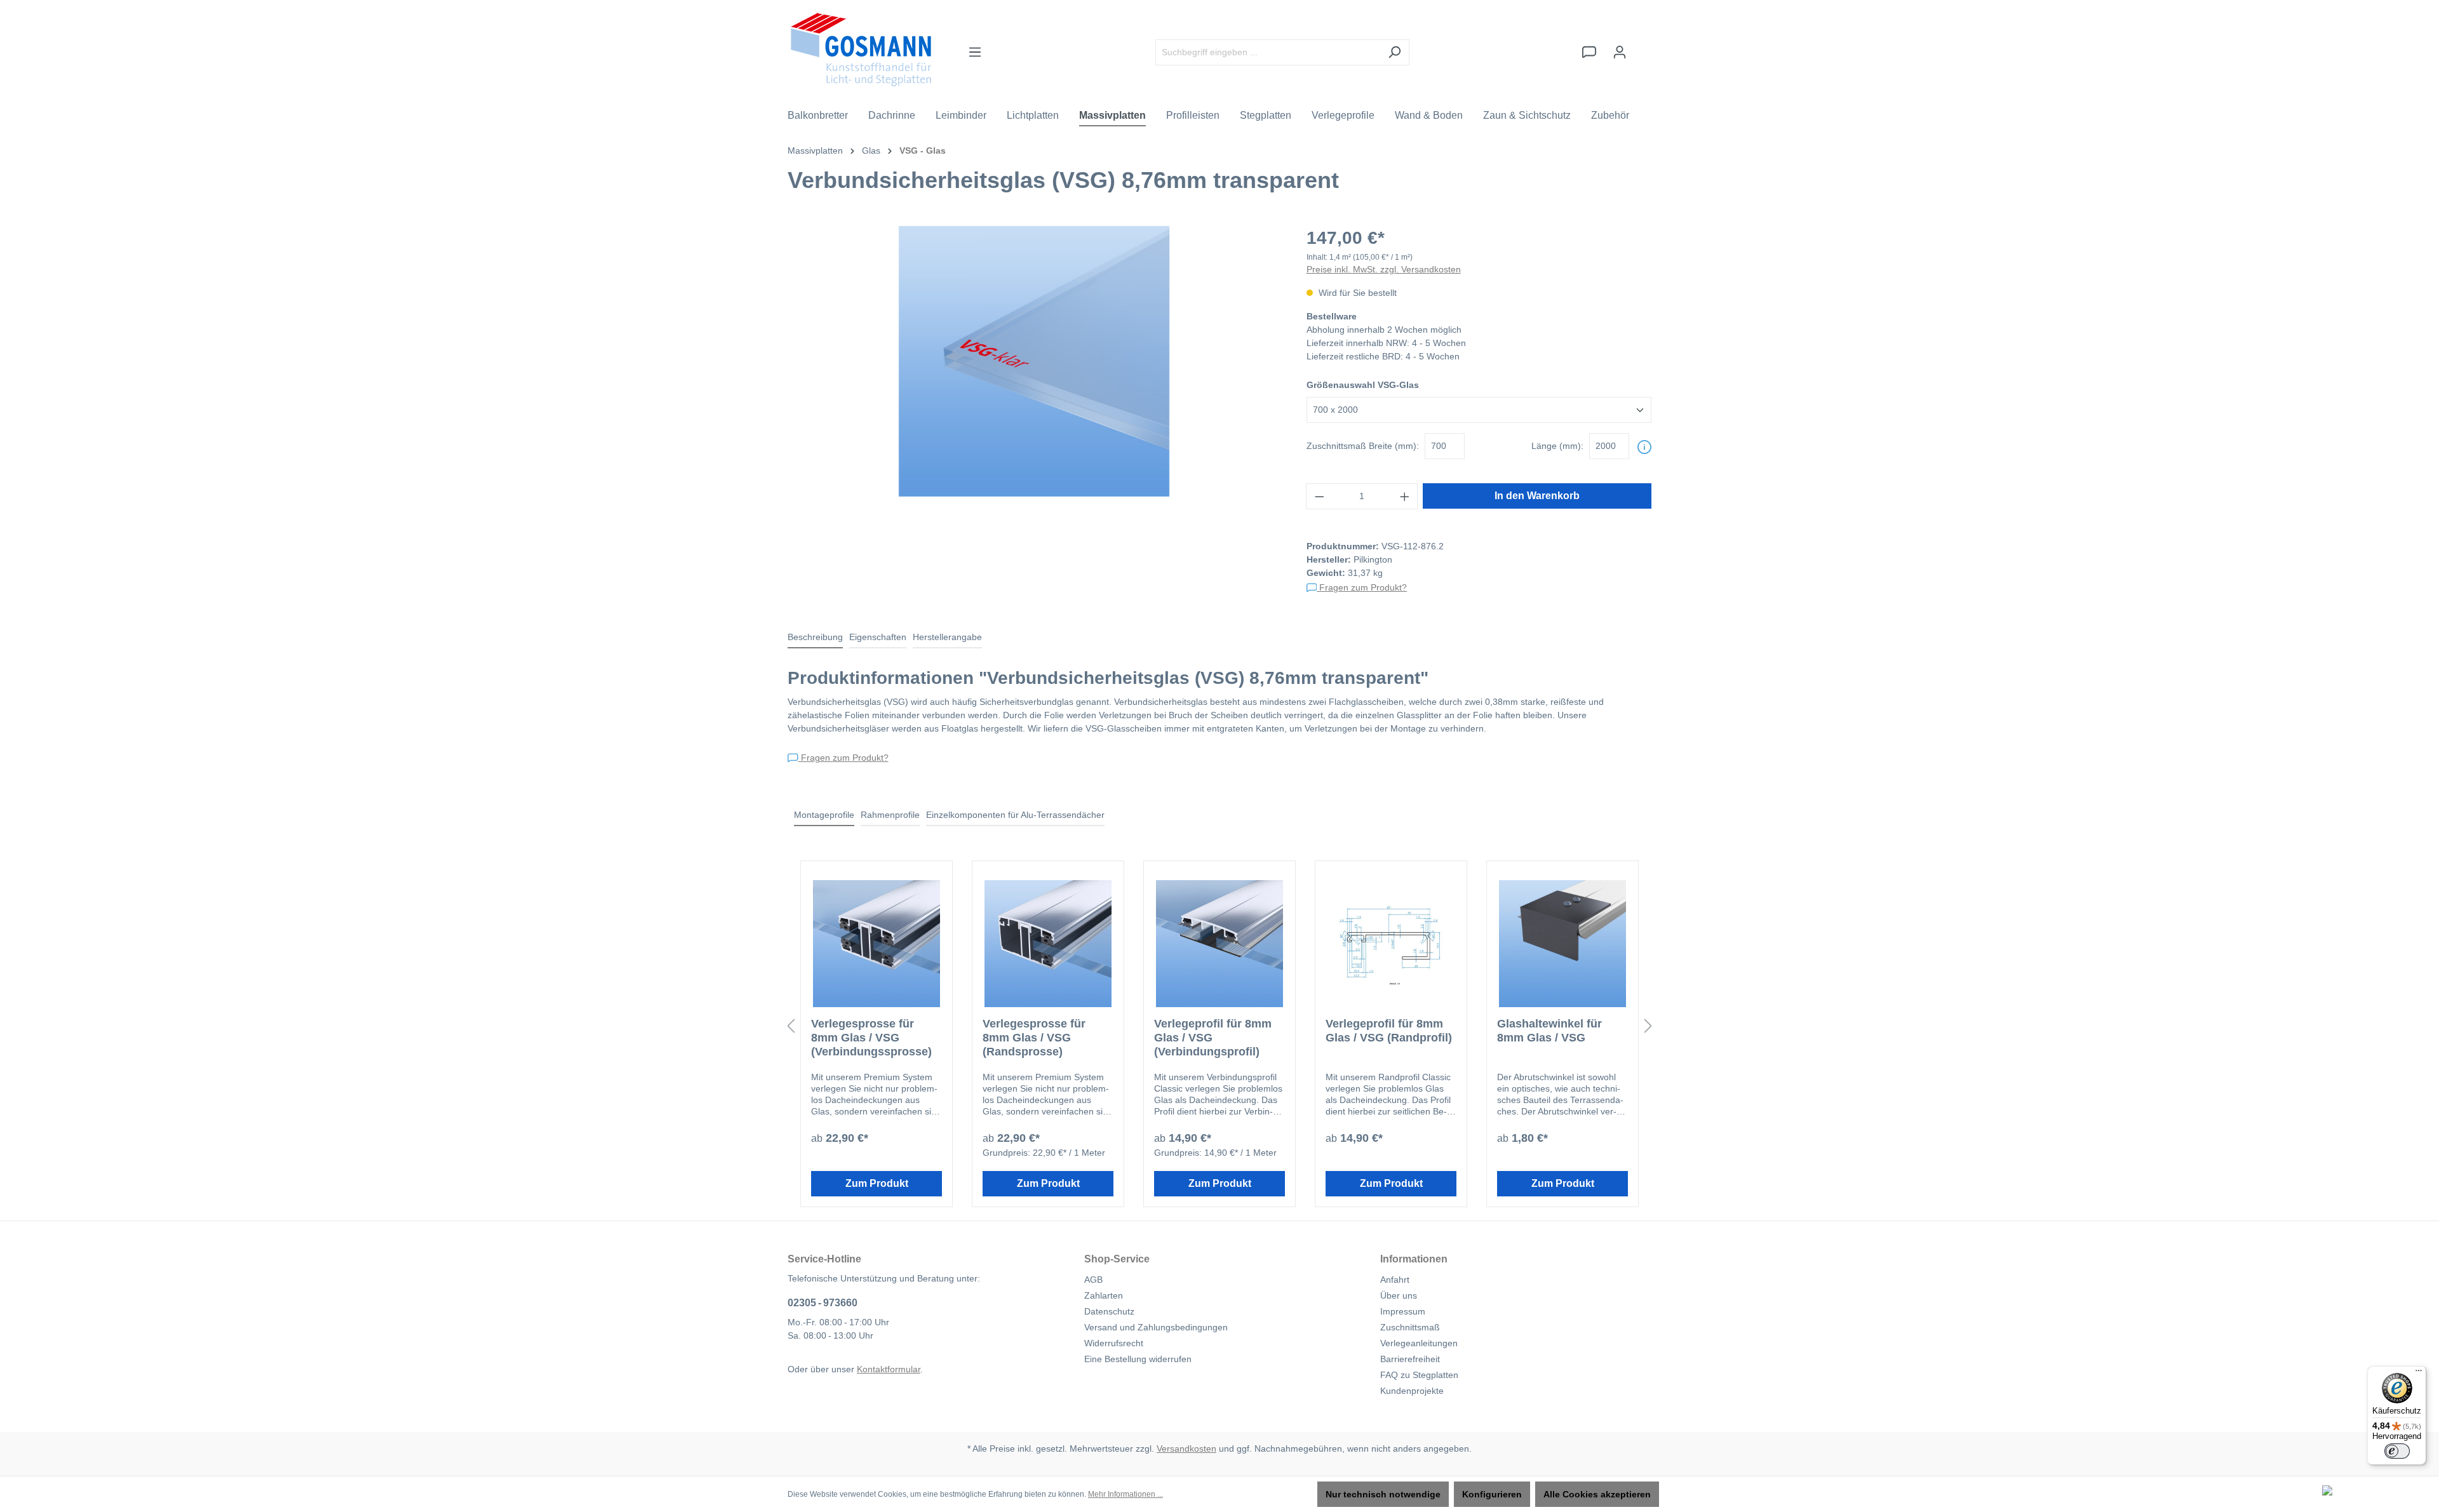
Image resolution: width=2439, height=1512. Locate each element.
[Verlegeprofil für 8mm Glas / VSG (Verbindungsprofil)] (1219, 944)
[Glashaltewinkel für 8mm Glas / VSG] (1562, 944)
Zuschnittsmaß (1410, 1327)
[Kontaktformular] (1589, 52)
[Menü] (975, 52)
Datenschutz (1109, 1311)
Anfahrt (1395, 1280)
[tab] (815, 638)
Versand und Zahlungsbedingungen (1156, 1327)
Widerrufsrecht (1114, 1343)
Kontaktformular (889, 1369)
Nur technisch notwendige (1383, 1494)
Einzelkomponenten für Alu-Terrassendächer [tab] (1015, 815)
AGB (1093, 1280)
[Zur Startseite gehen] (861, 50)
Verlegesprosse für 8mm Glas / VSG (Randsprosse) (1034, 1038)
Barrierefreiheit (1410, 1359)
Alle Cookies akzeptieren (1597, 1494)
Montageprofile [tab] (824, 815)
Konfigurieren (1492, 1494)
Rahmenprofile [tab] (890, 815)
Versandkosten (1186, 1448)
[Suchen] (1394, 52)
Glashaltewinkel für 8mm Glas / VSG (1549, 1031)
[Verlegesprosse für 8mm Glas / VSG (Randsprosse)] (1048, 944)
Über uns (1399, 1295)
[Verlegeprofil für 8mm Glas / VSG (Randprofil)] (1391, 944)
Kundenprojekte (1412, 1391)
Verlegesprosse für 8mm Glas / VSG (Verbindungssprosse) (871, 1038)
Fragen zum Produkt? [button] (1362, 587)
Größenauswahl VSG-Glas (1363, 385)
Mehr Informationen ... (1125, 1494)
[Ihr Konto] (1620, 52)
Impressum (1403, 1311)
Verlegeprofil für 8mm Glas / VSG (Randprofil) (1389, 1031)
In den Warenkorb (1537, 496)
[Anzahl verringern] (1319, 496)
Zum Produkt (877, 1183)
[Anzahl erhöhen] (1405, 496)
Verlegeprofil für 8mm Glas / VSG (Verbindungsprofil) (1213, 1038)
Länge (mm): (1557, 446)
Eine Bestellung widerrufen (1138, 1359)
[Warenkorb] (1643, 46)
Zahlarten (1104, 1295)
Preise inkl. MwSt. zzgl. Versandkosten (1384, 269)
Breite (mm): (1363, 446)
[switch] (2397, 1451)
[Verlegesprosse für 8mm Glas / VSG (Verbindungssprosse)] (877, 944)
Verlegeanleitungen (1419, 1343)
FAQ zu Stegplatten (1419, 1375)
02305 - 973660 (823, 1303)
